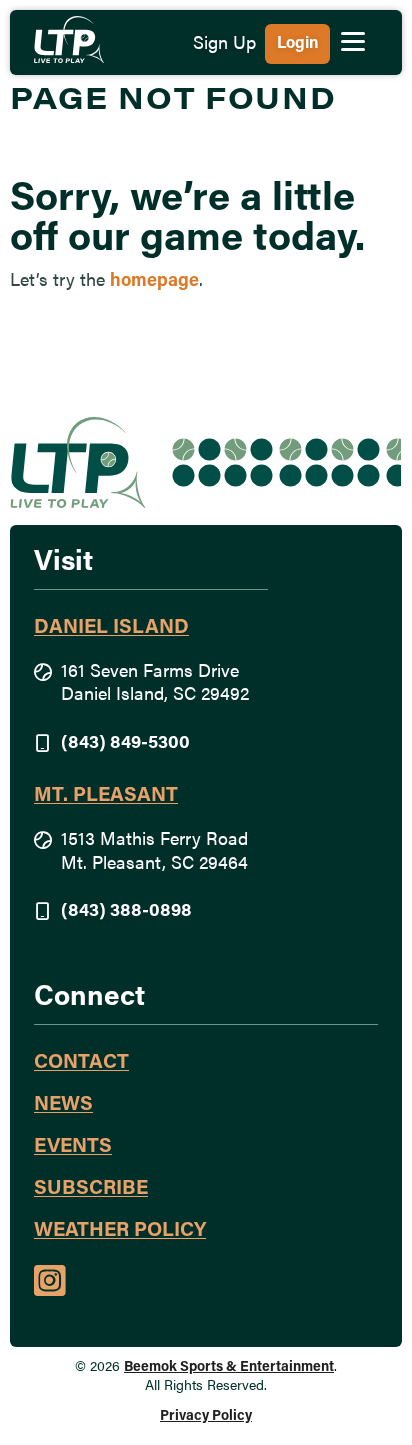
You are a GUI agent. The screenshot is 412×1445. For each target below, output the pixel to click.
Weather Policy (120, 1231)
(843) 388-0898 (126, 912)
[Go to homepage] (69, 39)
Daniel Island (111, 628)
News (63, 1105)
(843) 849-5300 (125, 744)
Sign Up (224, 45)
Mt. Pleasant (106, 796)
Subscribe (91, 1189)
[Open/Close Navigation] (353, 41)
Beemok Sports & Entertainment (229, 1367)
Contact (81, 1063)
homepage (154, 282)
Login (297, 44)
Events (73, 1147)
